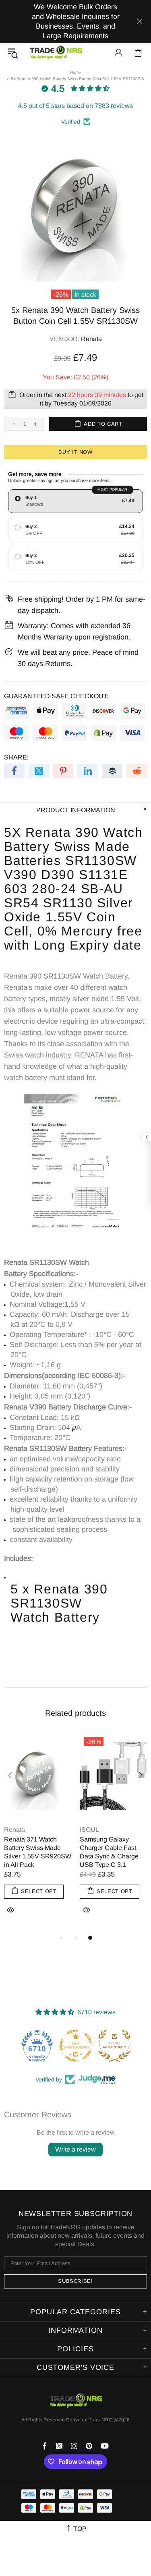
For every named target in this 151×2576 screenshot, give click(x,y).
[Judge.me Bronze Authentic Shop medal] (101, 2046)
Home (75, 72)
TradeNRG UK (56, 53)
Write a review (75, 2149)
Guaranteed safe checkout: (56, 696)
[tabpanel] (38, 1833)
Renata (91, 339)
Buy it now (75, 452)
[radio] (75, 501)
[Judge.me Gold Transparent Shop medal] (63, 2046)
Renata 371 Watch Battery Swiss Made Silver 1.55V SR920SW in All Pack (38, 1852)
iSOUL (89, 1830)
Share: (16, 757)
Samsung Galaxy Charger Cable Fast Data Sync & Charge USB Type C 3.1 (109, 1852)
